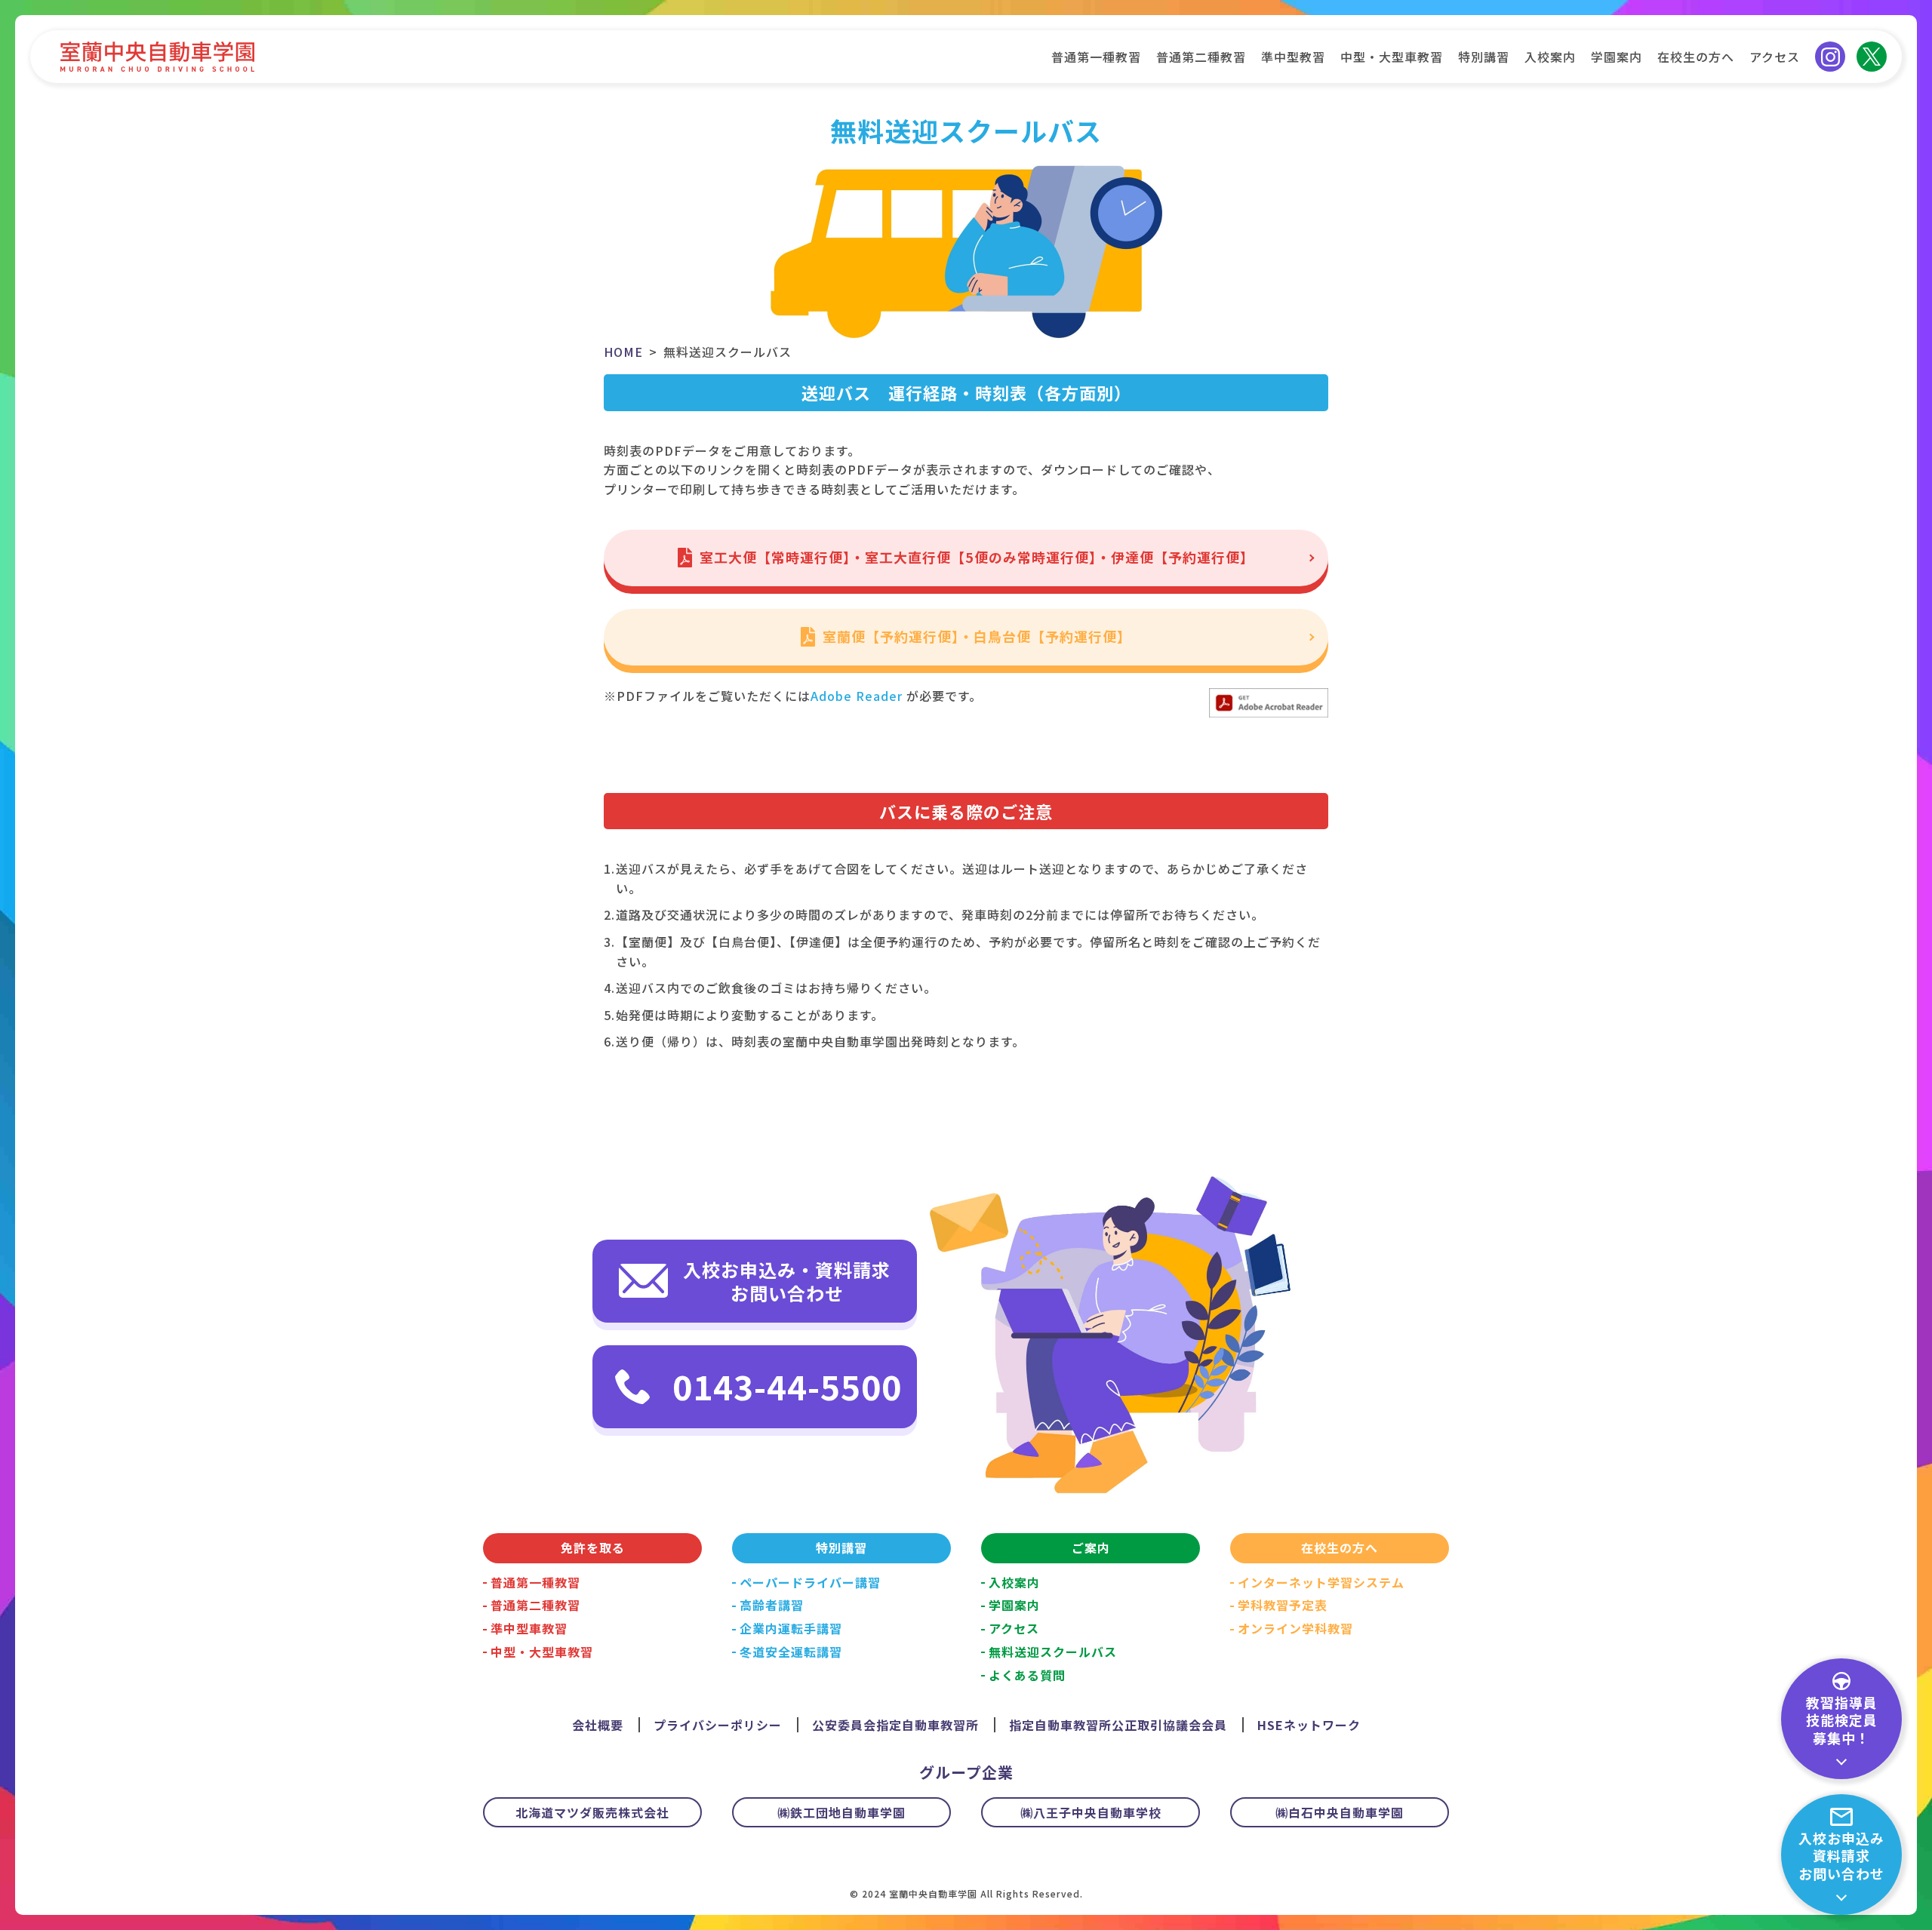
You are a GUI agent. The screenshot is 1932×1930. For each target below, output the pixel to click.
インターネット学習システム (1321, 1582)
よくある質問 (1027, 1675)
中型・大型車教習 (1392, 57)
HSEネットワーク (1309, 1725)
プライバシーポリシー (718, 1725)
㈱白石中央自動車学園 (1340, 1812)
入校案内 (1550, 57)
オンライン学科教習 (1295, 1628)
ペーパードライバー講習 (810, 1582)
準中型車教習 (529, 1628)
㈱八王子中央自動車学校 (1091, 1812)
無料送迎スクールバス (1053, 1652)
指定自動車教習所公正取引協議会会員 (1118, 1725)
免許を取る (593, 1547)
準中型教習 (1293, 57)
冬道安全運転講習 (791, 1652)
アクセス (1775, 57)
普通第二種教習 (1201, 57)
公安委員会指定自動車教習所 (895, 1725)
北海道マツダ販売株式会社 (592, 1812)
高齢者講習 (772, 1605)
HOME (623, 352)
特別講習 (1484, 57)
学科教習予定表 (1283, 1605)
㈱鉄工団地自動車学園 (841, 1812)
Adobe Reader (857, 696)
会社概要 (598, 1725)
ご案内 (1091, 1547)
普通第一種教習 (1096, 57)
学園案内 (1617, 57)
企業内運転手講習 (791, 1628)
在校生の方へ (1696, 57)
